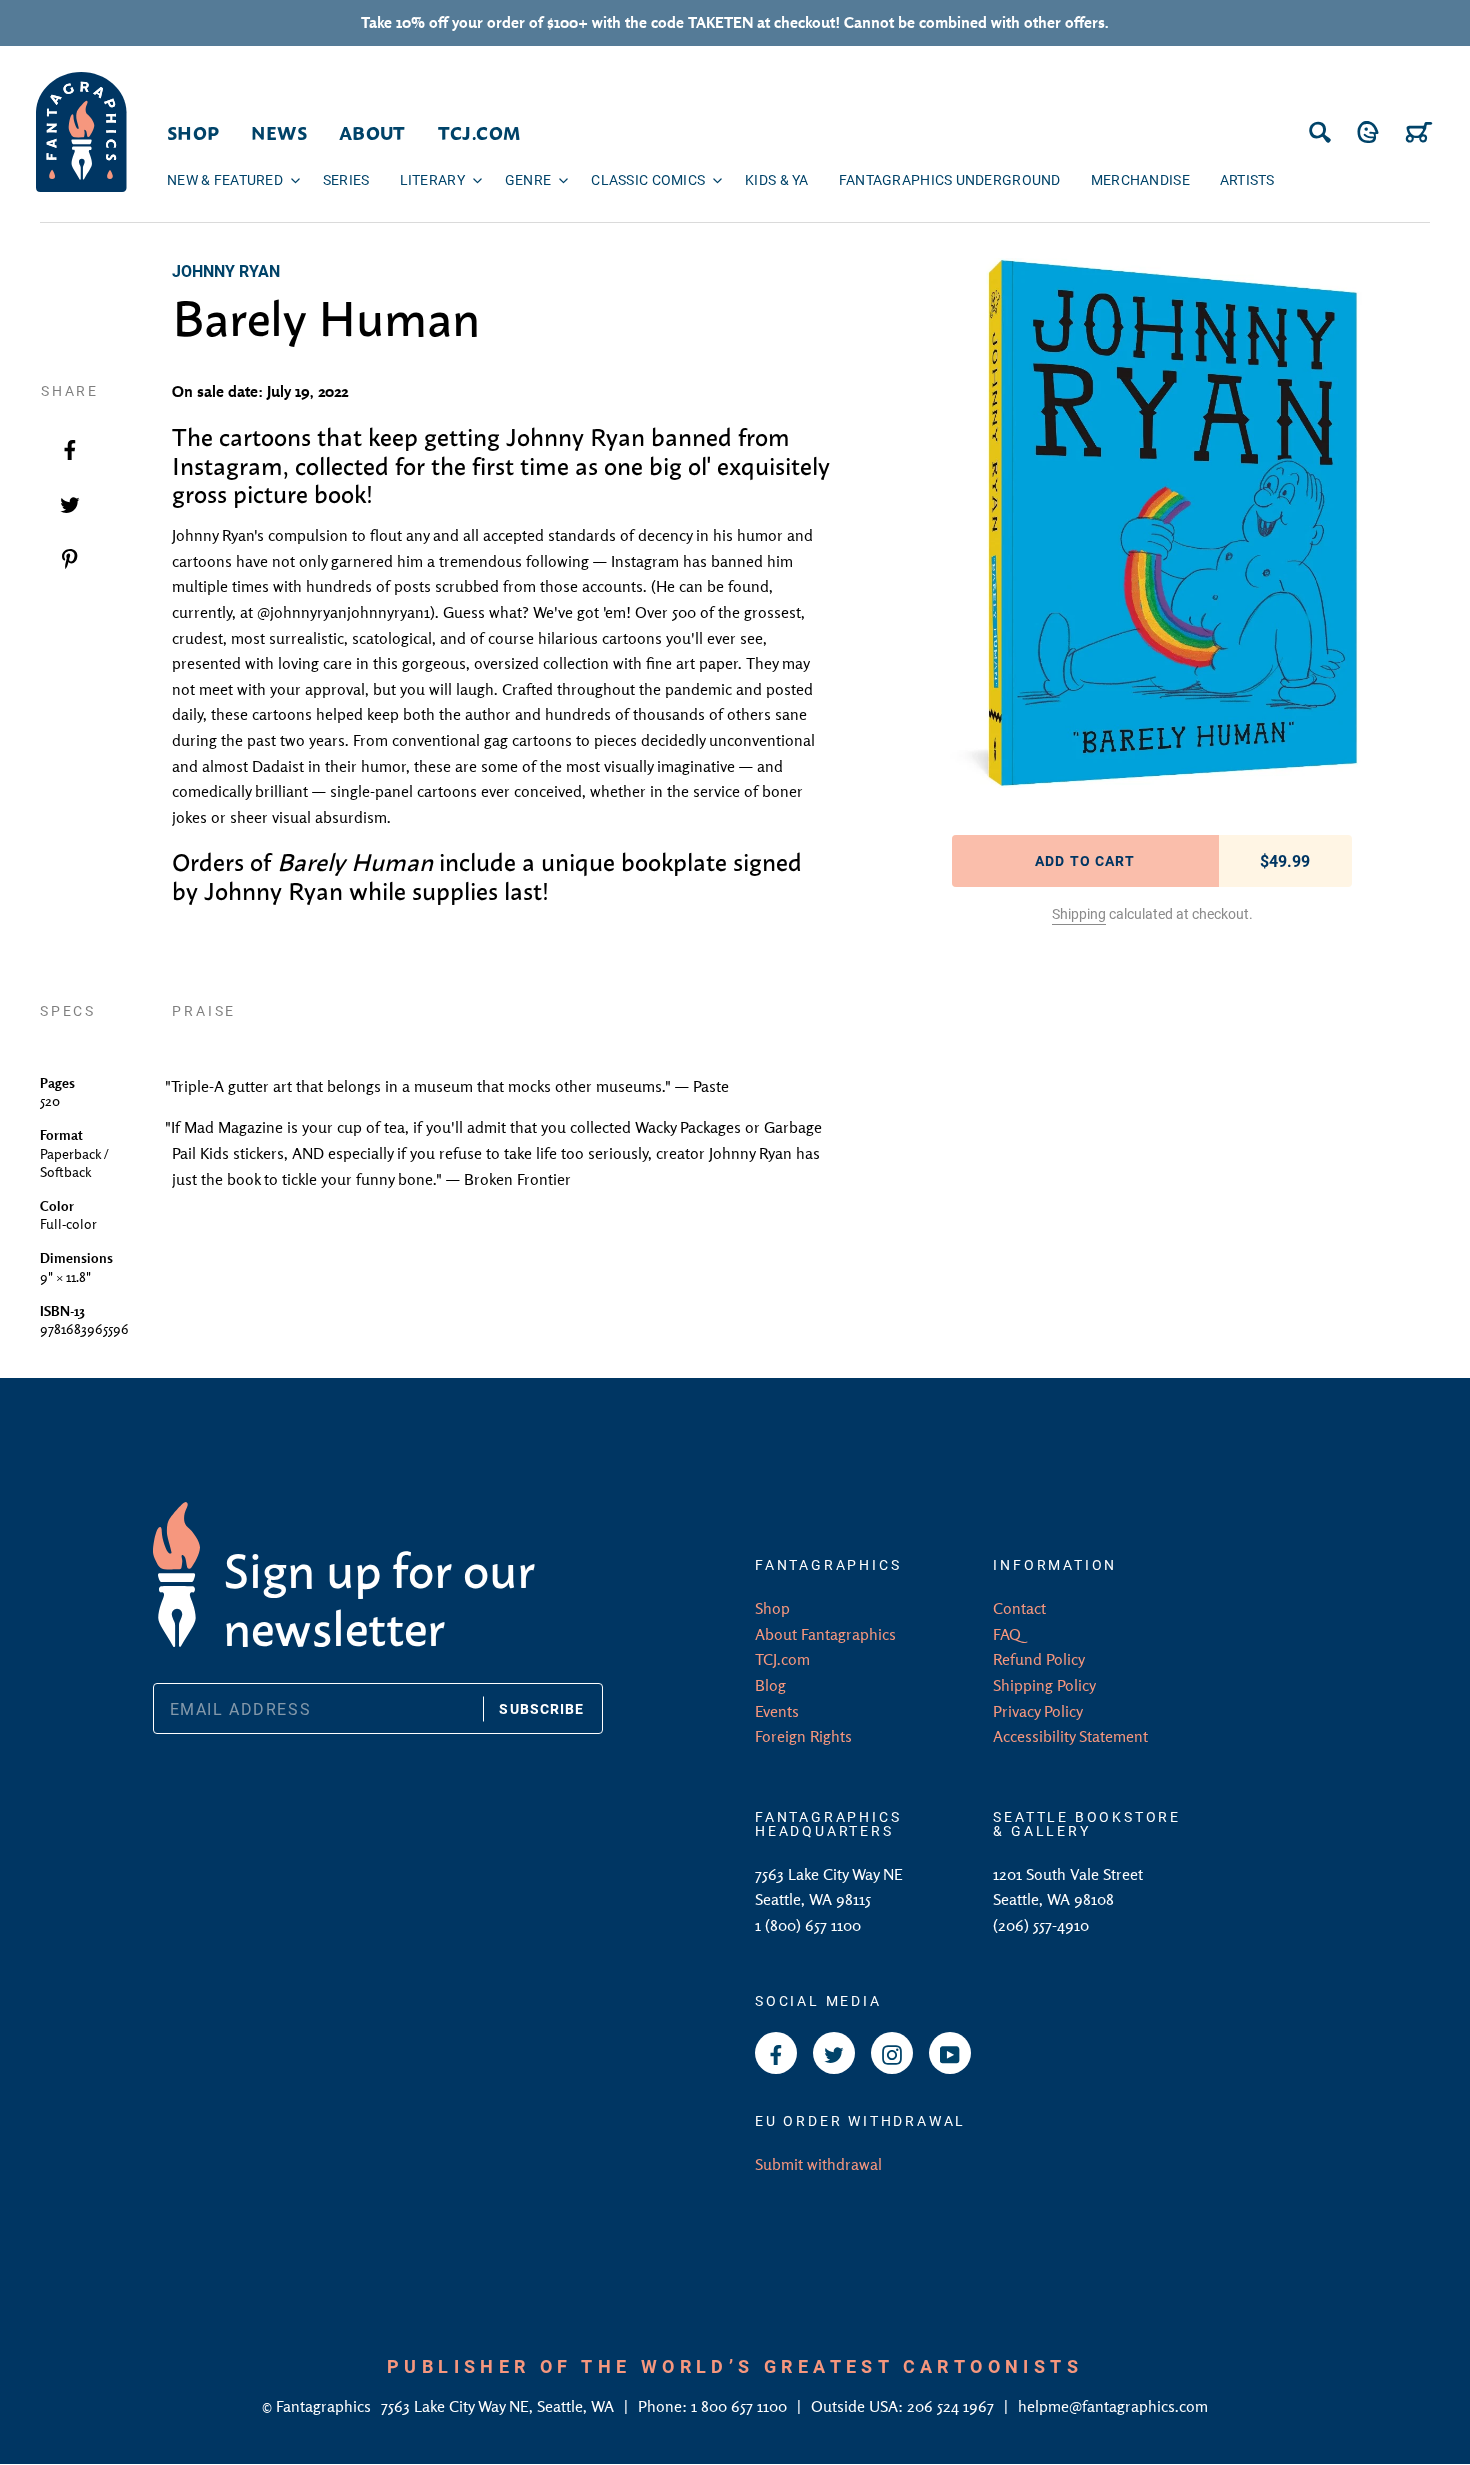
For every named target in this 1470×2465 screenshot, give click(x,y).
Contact (1019, 1608)
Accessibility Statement (1070, 1736)
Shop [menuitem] (193, 132)
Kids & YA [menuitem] (777, 179)
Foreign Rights (803, 1736)
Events (777, 1711)
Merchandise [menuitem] (1140, 179)
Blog (770, 1685)
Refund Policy (1039, 1659)
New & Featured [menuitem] (225, 179)
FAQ (1007, 1634)
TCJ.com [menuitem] (479, 132)
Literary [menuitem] (432, 179)
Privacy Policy (1038, 1711)
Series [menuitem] (346, 179)
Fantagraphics (325, 2406)
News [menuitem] (278, 132)
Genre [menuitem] (528, 179)
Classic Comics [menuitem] (648, 179)
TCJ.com (782, 1659)
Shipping (1079, 913)
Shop (772, 1608)
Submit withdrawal (818, 2164)
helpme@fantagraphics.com (1113, 2406)
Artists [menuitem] (1247, 179)
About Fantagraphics (825, 1634)
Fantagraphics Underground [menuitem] (950, 179)
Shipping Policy (1044, 1685)
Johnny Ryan (226, 270)
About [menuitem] (372, 132)
